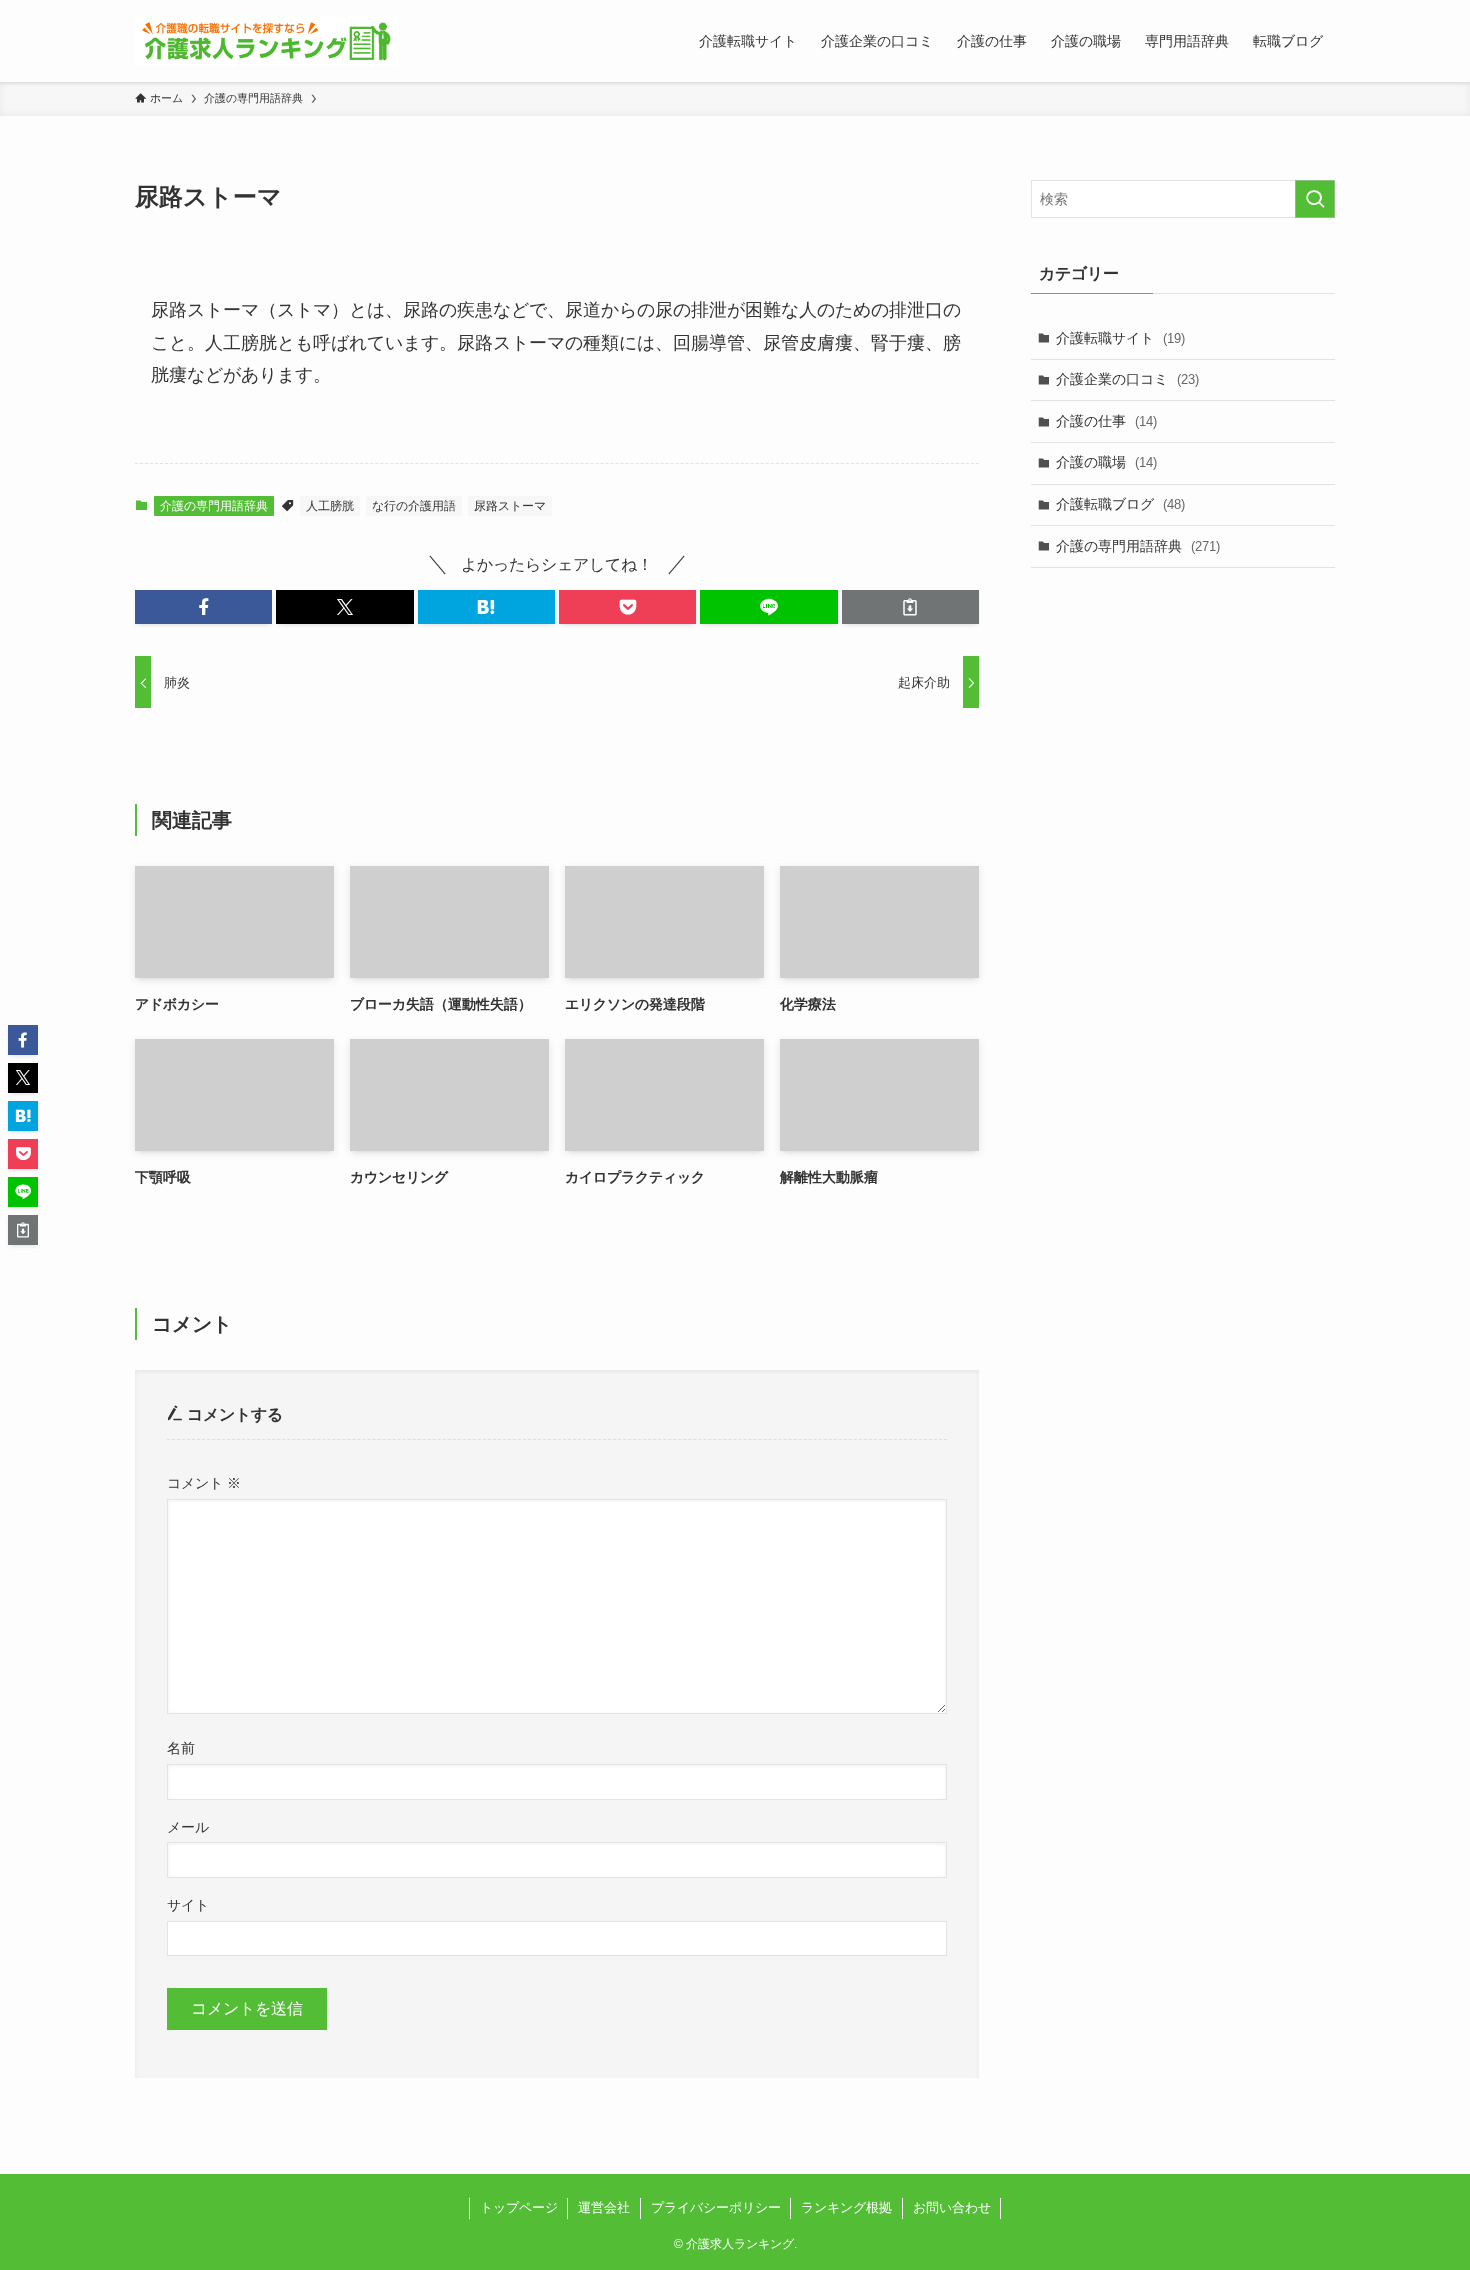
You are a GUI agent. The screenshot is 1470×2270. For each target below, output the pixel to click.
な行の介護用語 (414, 506)
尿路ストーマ (510, 506)
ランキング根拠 (846, 2207)
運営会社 (604, 2207)
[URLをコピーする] (910, 607)
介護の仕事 (1106, 421)
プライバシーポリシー (716, 2207)
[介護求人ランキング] (266, 41)
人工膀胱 (330, 506)
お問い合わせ (952, 2207)
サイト (188, 1905)
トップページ (519, 2207)
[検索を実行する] (1315, 199)
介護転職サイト (1120, 338)
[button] (203, 607)
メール (188, 1827)
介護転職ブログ (1120, 504)
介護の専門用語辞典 (214, 506)
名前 (181, 1748)
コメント (204, 1483)
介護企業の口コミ (1127, 379)
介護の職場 (1106, 462)
